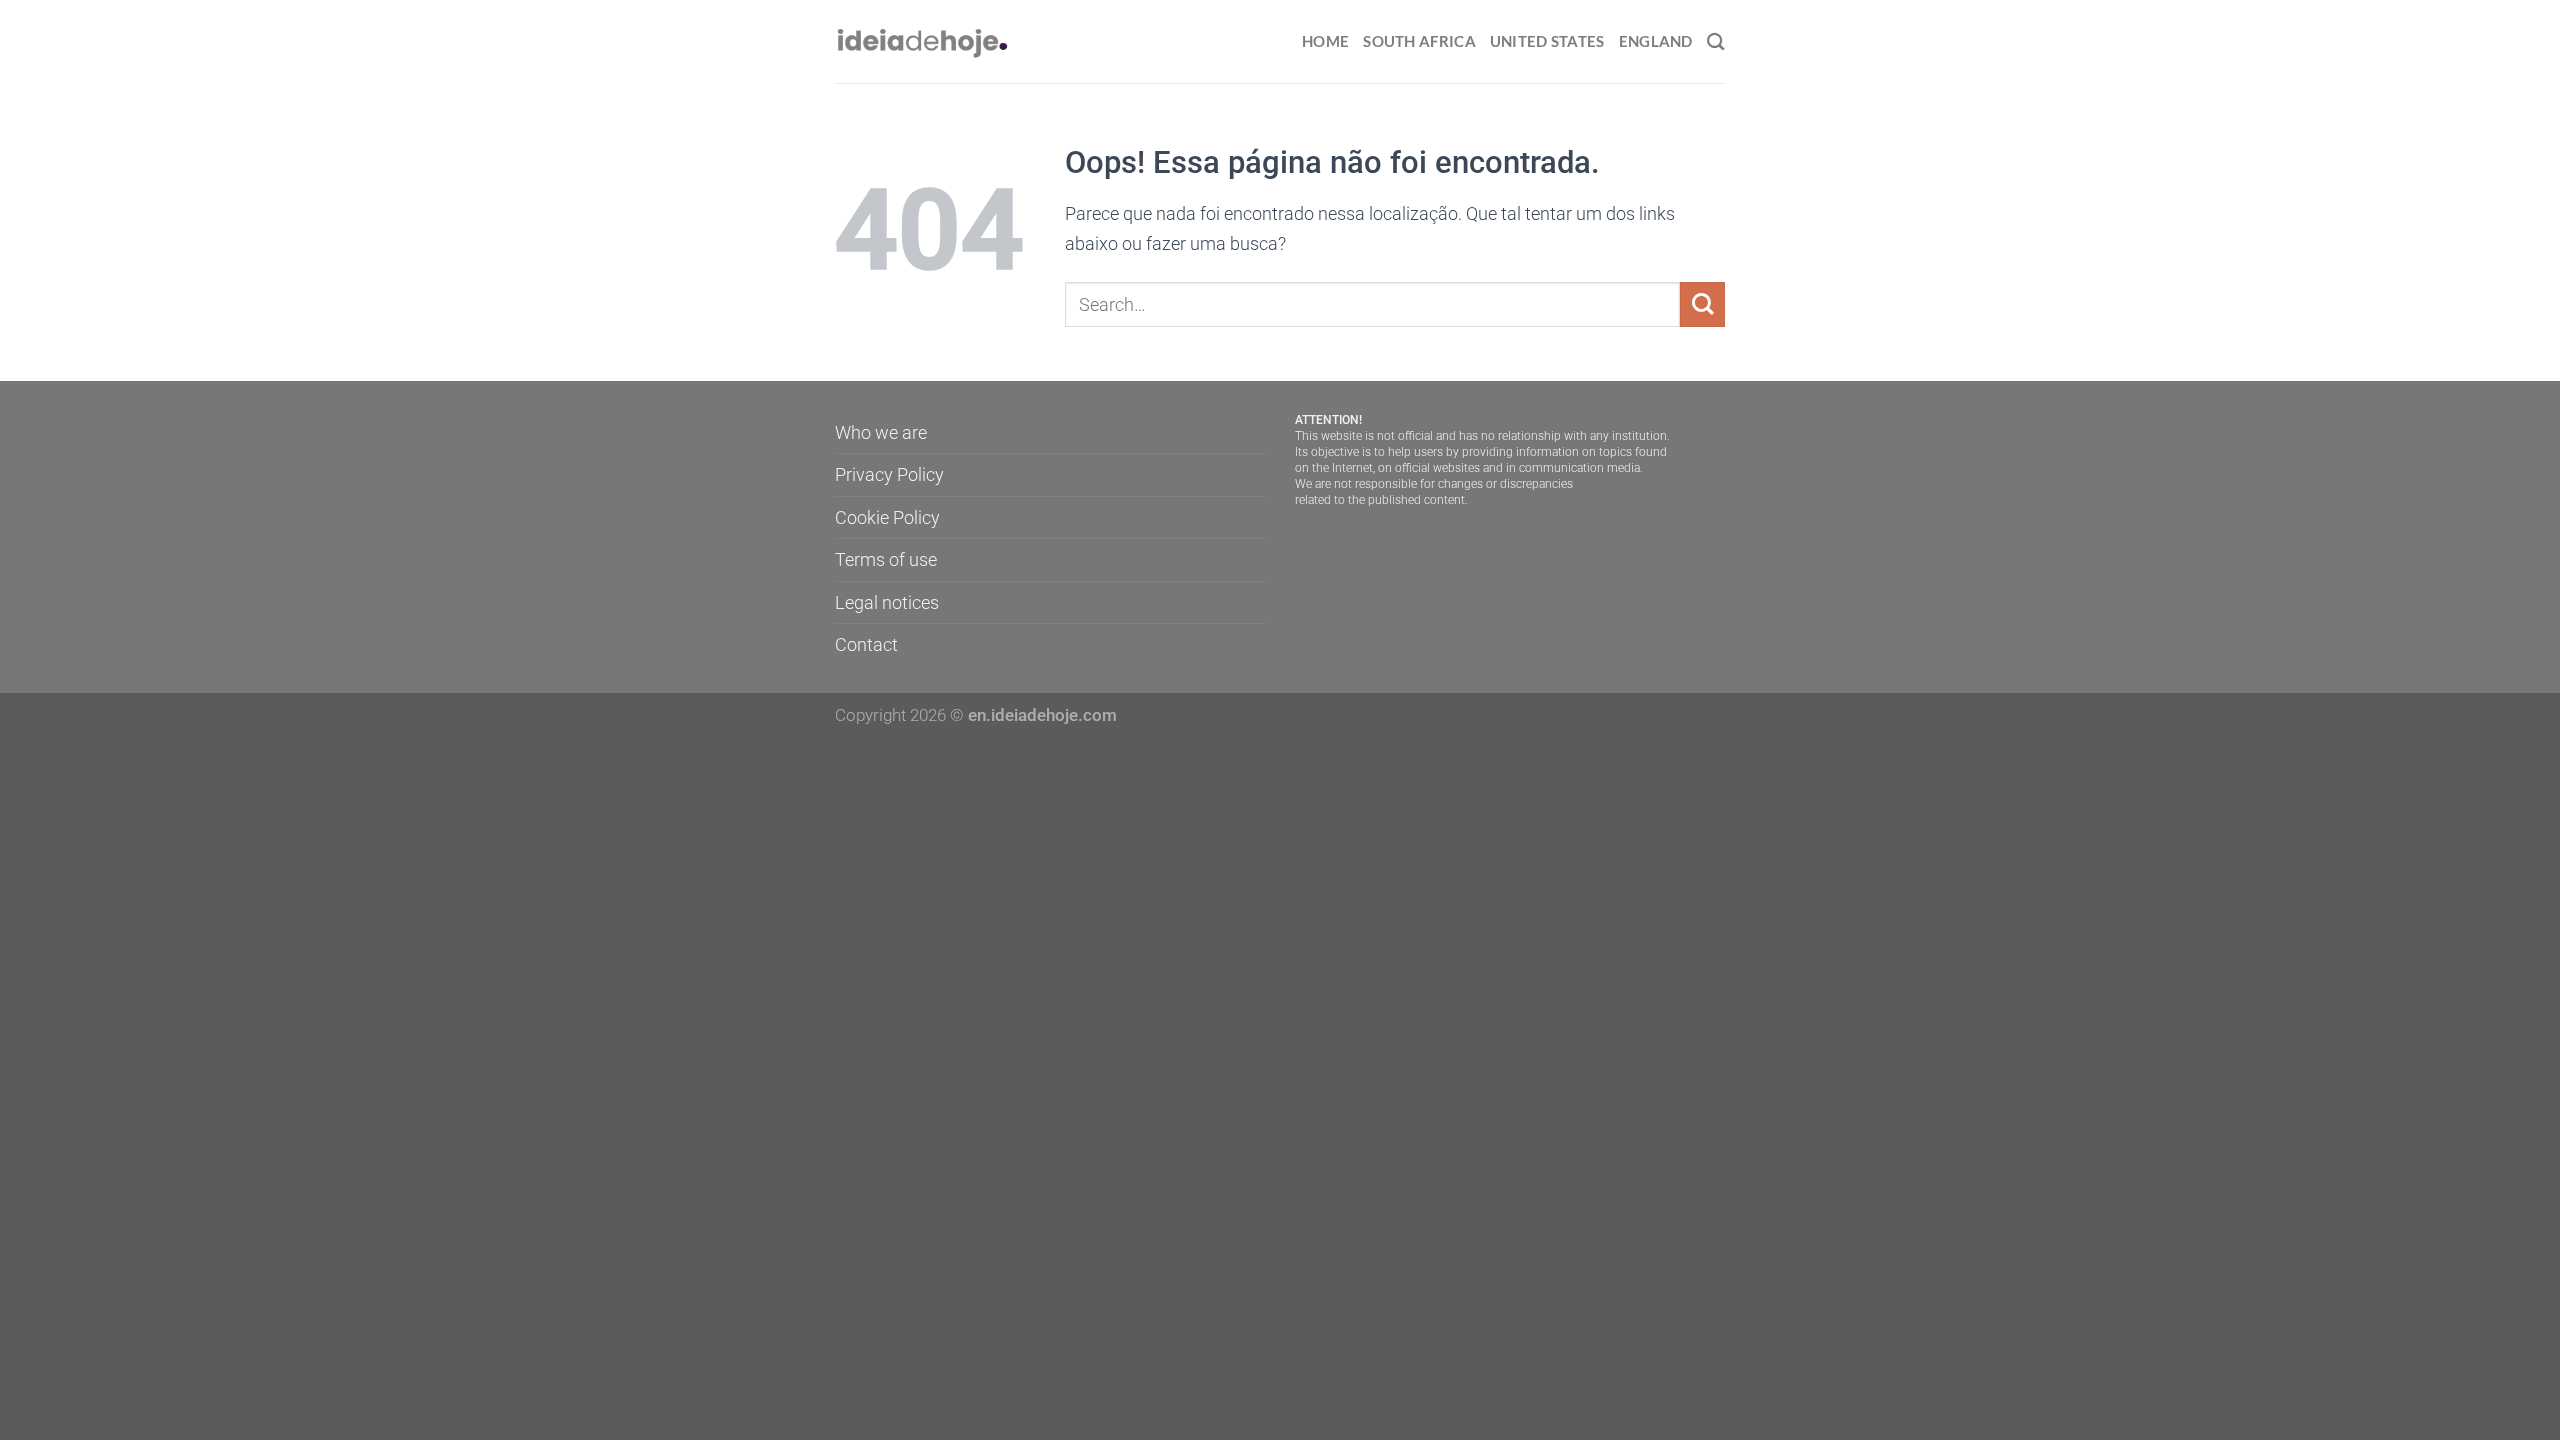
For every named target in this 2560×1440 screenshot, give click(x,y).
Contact (866, 644)
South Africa (1419, 41)
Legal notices (887, 602)
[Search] (1716, 41)
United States (1547, 41)
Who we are (881, 432)
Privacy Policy (889, 474)
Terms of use (886, 559)
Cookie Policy (887, 517)
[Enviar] (1702, 304)
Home (1325, 41)
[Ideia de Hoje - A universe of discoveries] (923, 41)
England (1656, 41)
